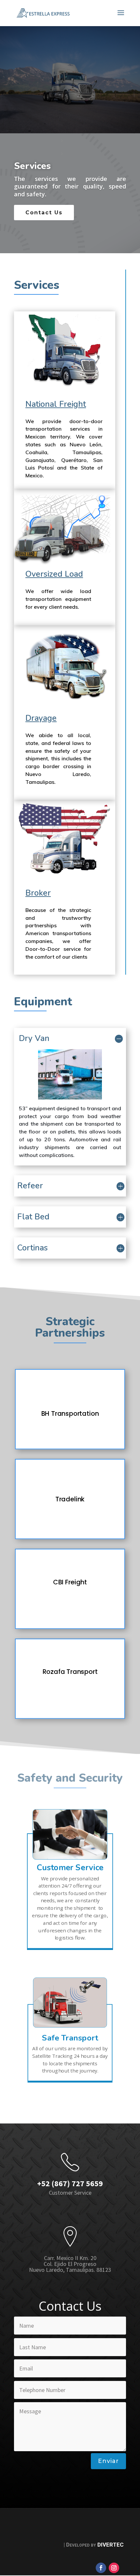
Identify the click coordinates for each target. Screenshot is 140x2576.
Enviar (108, 2461)
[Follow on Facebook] (101, 2568)
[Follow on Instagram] (114, 2568)
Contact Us (44, 213)
